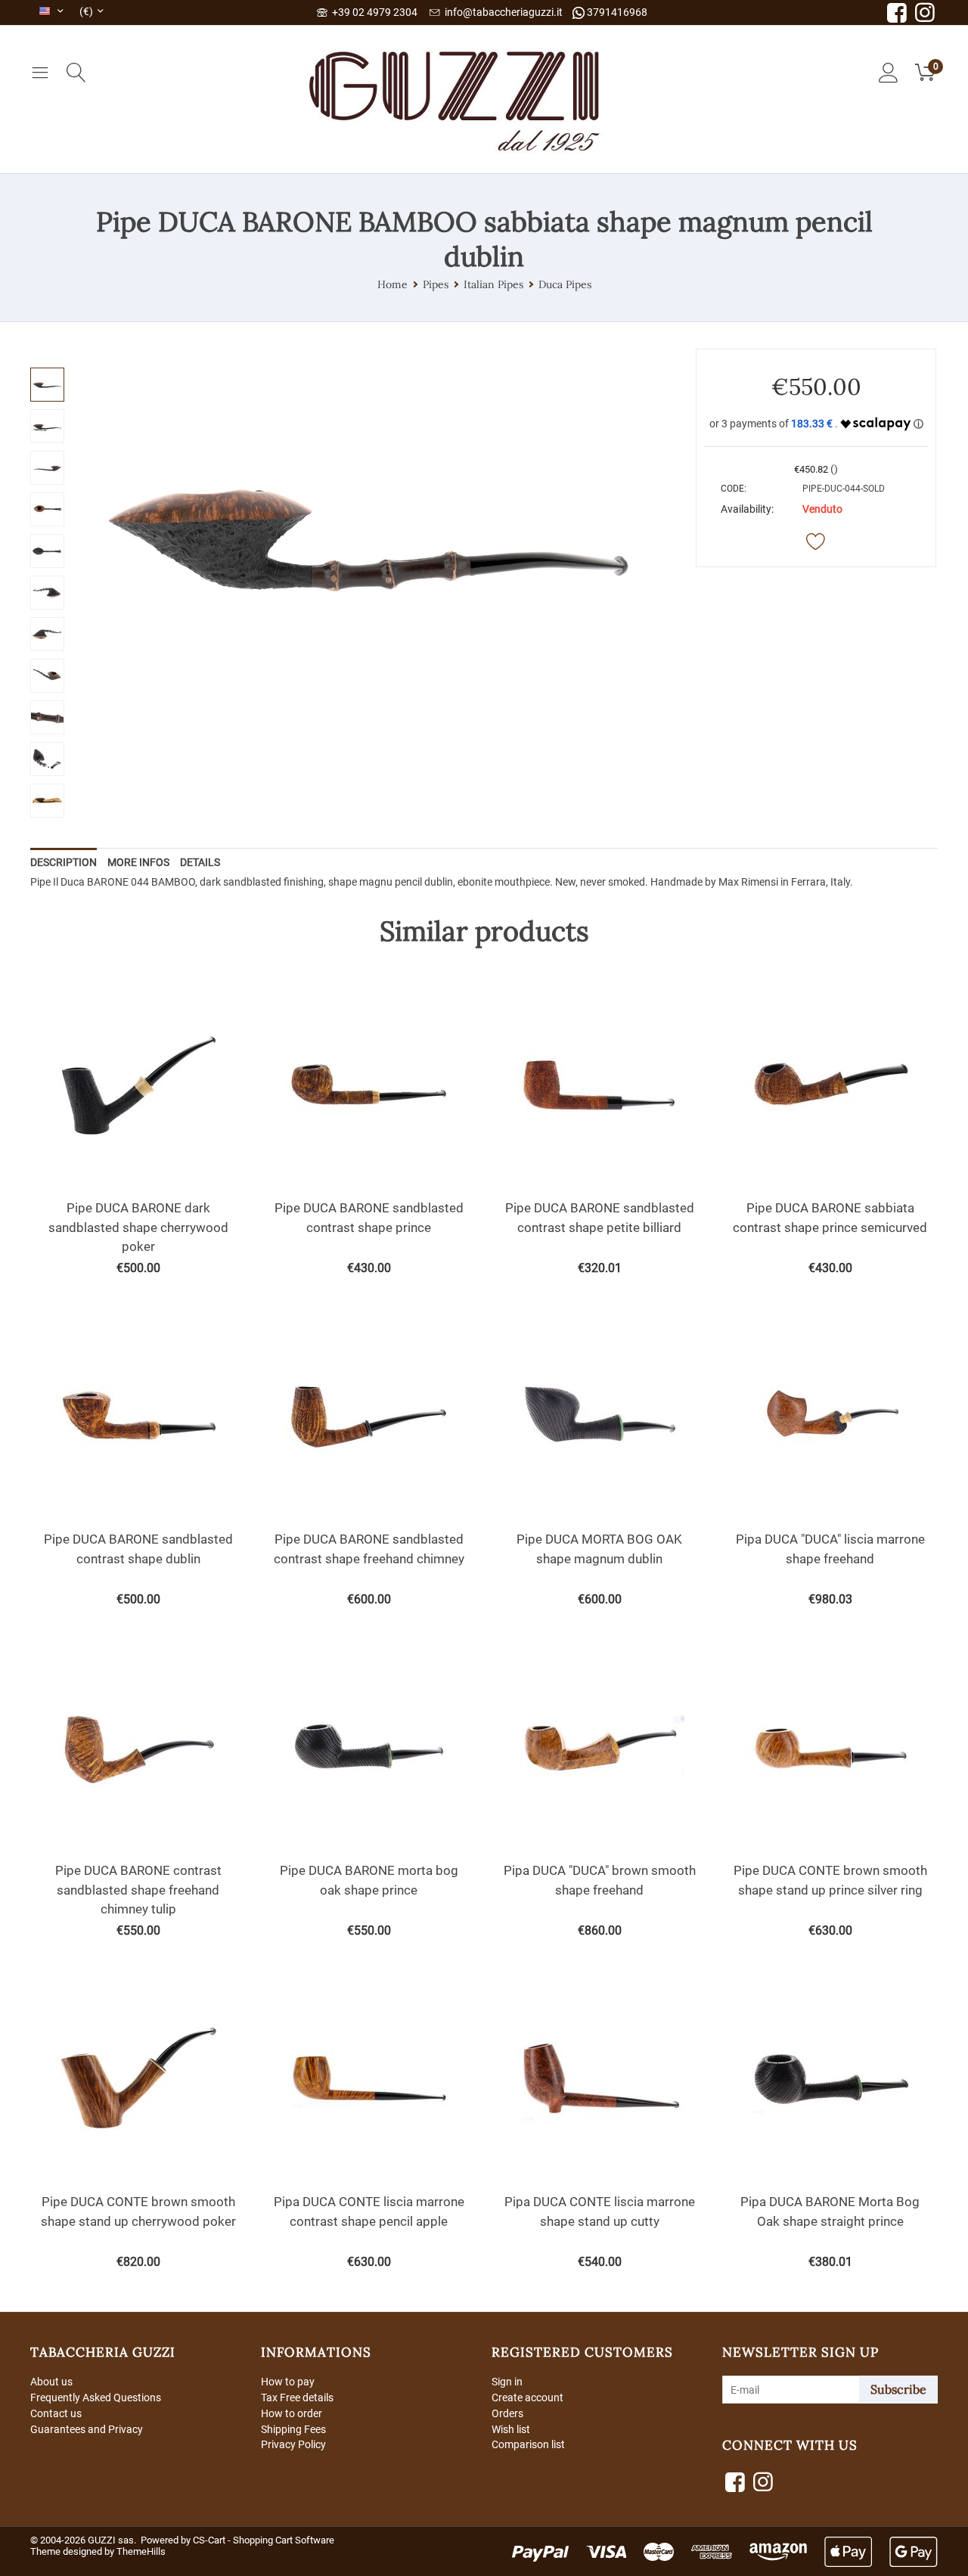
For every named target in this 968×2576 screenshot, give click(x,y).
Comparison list (528, 2444)
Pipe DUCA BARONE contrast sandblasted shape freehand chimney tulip (138, 1890)
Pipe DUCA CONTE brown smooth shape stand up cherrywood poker (138, 2211)
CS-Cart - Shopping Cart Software (264, 2540)
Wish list (511, 2429)
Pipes (436, 284)
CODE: (734, 489)
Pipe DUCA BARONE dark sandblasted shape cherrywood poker (138, 1227)
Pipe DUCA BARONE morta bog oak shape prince (369, 1880)
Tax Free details (297, 2398)
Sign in (507, 2382)
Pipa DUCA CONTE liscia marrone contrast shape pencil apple (369, 2211)
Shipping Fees (293, 2429)
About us (51, 2382)
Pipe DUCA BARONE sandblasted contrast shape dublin (138, 1549)
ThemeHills (141, 2551)
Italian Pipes (493, 284)
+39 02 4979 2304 (372, 12)
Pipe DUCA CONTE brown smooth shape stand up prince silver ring (830, 1880)
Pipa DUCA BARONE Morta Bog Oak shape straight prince (830, 2211)
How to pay (288, 2382)
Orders (507, 2413)
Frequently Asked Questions (96, 2398)
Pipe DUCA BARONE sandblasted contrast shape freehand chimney (369, 1549)
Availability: (747, 509)
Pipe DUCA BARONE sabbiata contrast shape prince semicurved (830, 1218)
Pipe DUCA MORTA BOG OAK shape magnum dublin (599, 1549)
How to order (292, 2413)
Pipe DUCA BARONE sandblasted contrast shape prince (369, 1218)
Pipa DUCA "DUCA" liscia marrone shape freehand (830, 1549)
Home (392, 284)
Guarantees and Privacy (87, 2429)
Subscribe (898, 2389)
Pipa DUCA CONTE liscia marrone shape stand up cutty (600, 2211)
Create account (527, 2398)
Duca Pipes (565, 284)
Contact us (56, 2413)
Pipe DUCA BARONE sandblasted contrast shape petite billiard (600, 1218)
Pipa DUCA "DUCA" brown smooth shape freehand (600, 1880)
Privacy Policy (293, 2444)
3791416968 (616, 12)
